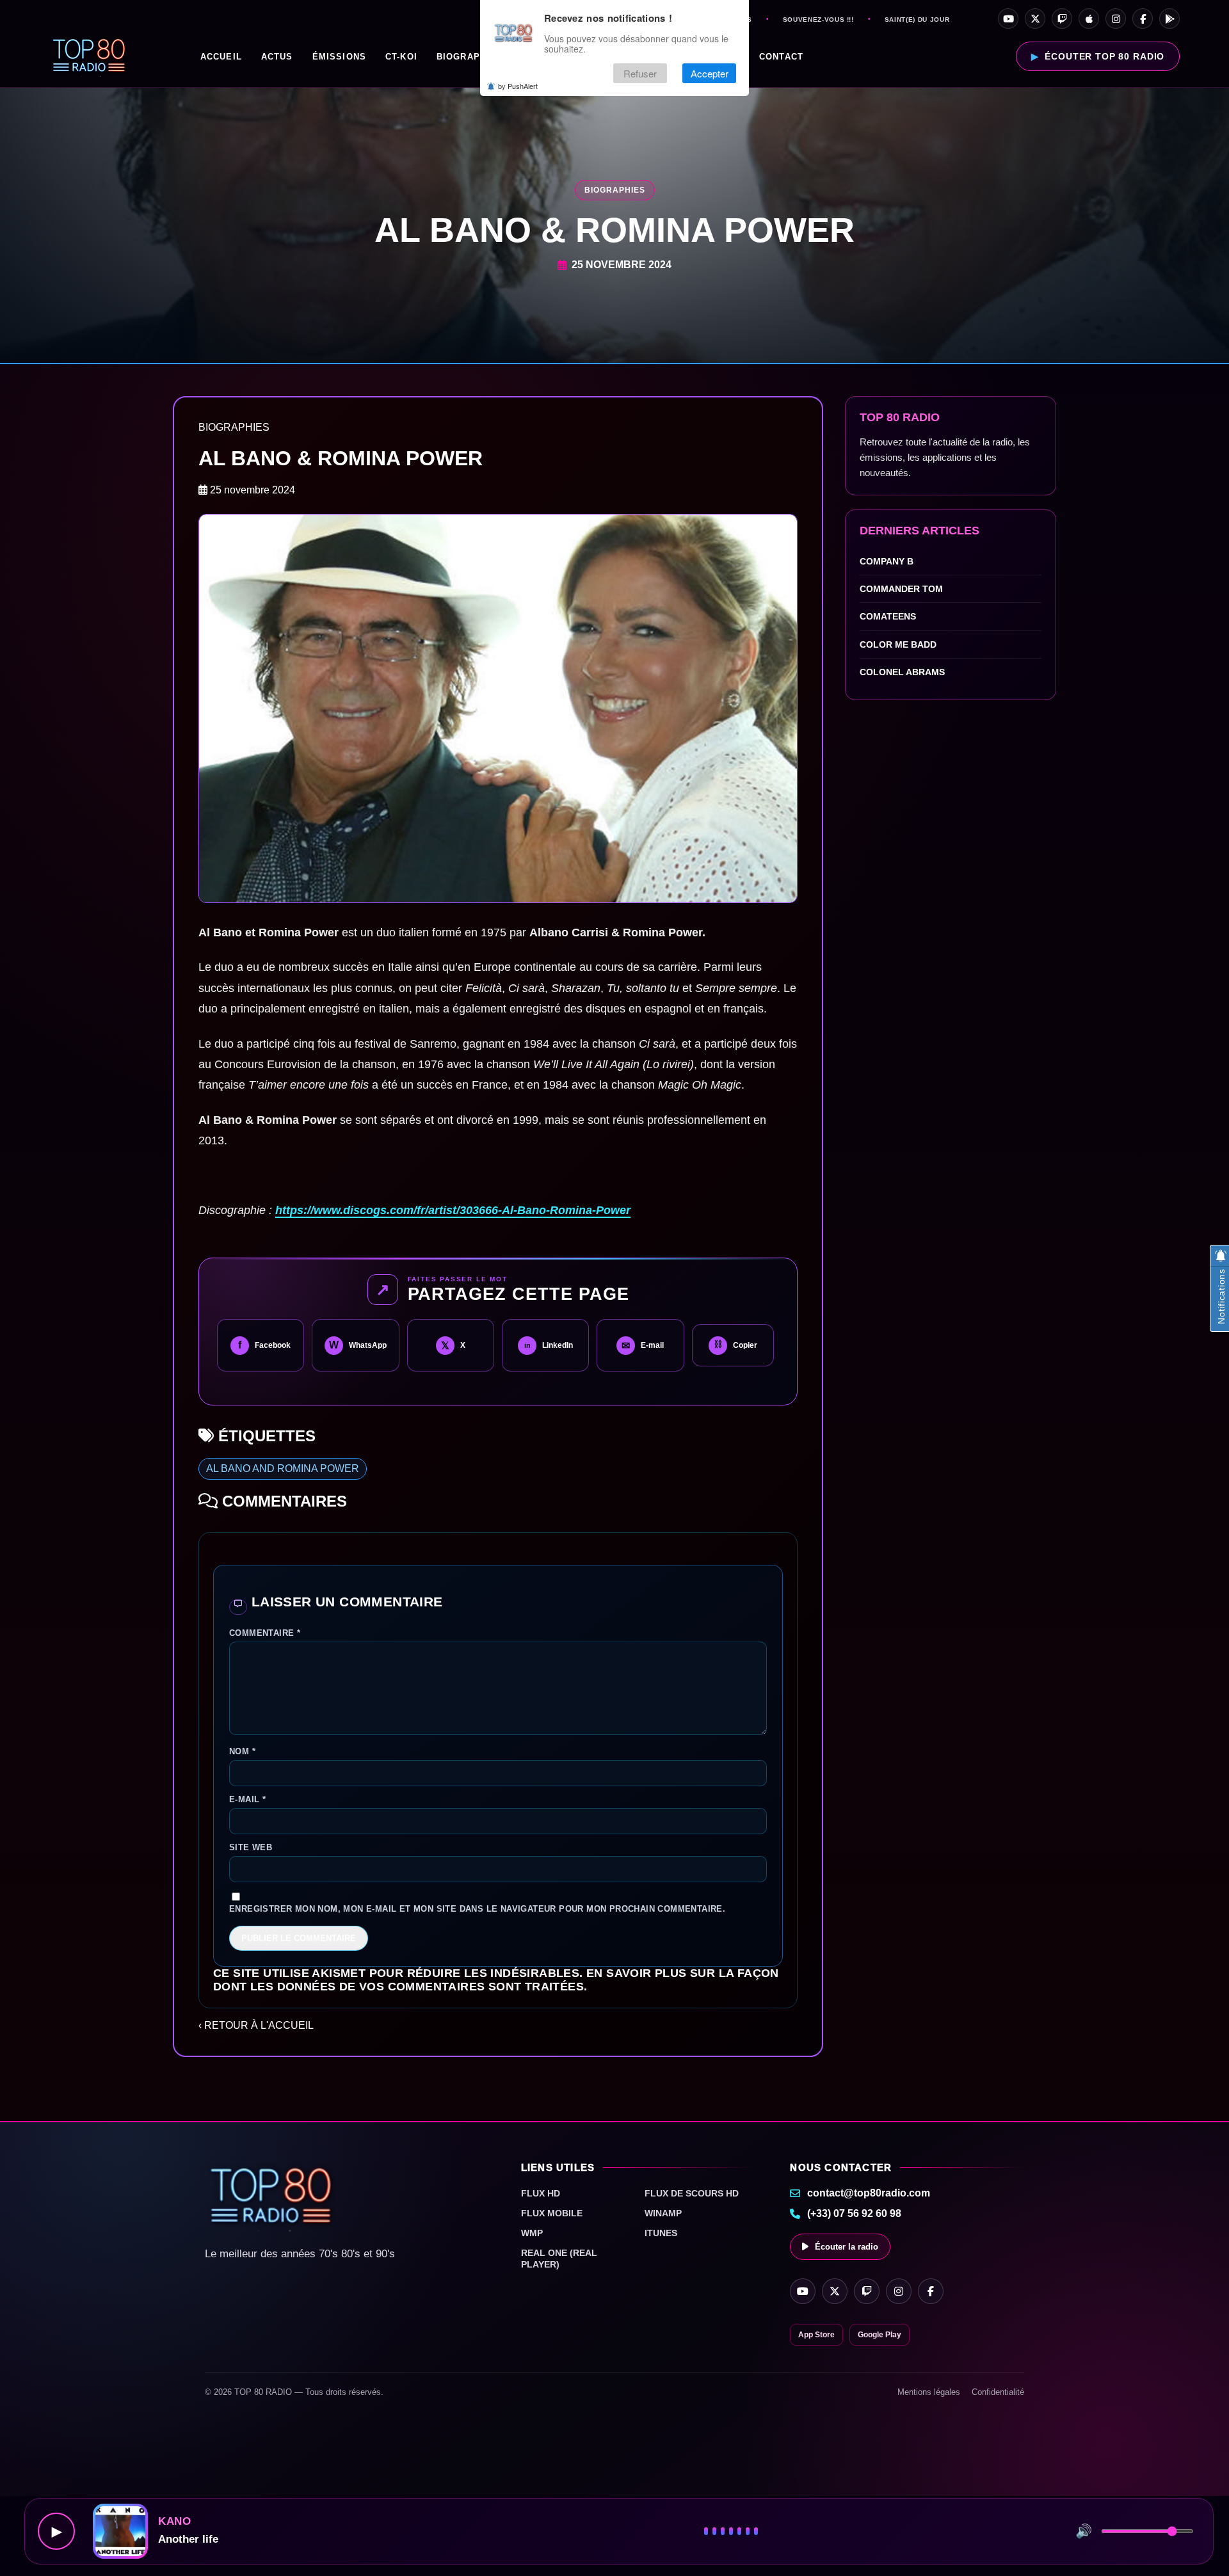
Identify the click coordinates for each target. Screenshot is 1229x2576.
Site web (251, 1847)
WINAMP (663, 2213)
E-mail (247, 1799)
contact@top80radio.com (869, 2193)
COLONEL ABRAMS (902, 672)
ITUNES (661, 2233)
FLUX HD (541, 2193)
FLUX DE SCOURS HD (692, 2193)
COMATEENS (888, 617)
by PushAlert (518, 86)
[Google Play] (1169, 19)
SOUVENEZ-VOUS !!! (818, 20)
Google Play (880, 2335)
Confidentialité (998, 2392)
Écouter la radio (847, 2247)
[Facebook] (1143, 19)
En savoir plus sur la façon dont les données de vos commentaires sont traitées (496, 1980)
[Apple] (1089, 19)
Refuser (640, 73)
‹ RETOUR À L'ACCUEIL (256, 2025)
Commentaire (265, 1633)
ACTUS (277, 57)
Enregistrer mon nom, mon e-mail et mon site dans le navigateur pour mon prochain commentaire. (477, 1909)
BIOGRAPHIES (470, 57)
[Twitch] (1062, 19)
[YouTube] (1008, 19)
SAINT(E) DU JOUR (917, 20)
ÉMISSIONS (339, 57)
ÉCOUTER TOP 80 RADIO (1104, 56)
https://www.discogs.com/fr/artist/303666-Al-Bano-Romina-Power (453, 1210)
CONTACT (781, 57)
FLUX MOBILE (552, 2213)
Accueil (221, 57)
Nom (242, 1751)
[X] (1035, 19)
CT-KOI (401, 57)
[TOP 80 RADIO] (89, 56)
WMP (532, 2233)
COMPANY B (887, 561)
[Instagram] (1116, 19)
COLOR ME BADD (898, 644)
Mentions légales (929, 2392)
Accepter (710, 73)
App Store (816, 2335)
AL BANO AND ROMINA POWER (283, 1468)
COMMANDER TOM (901, 589)
